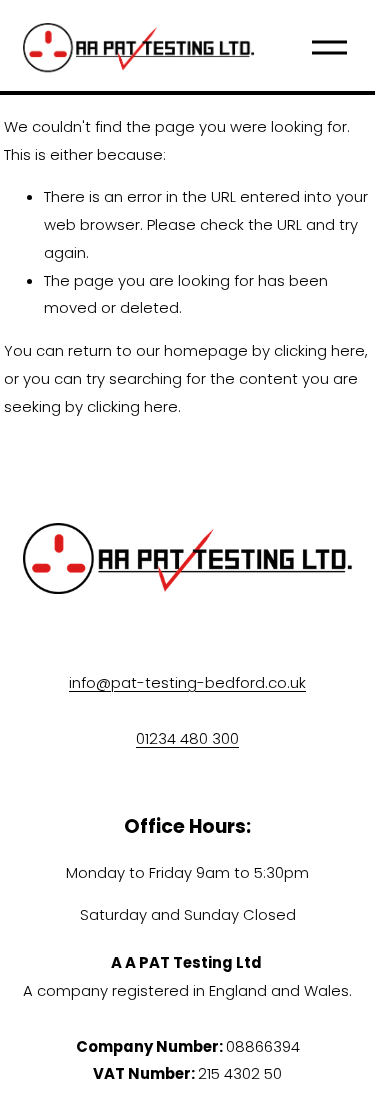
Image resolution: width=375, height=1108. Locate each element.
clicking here (319, 350)
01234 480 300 (187, 738)
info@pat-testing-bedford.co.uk (187, 682)
